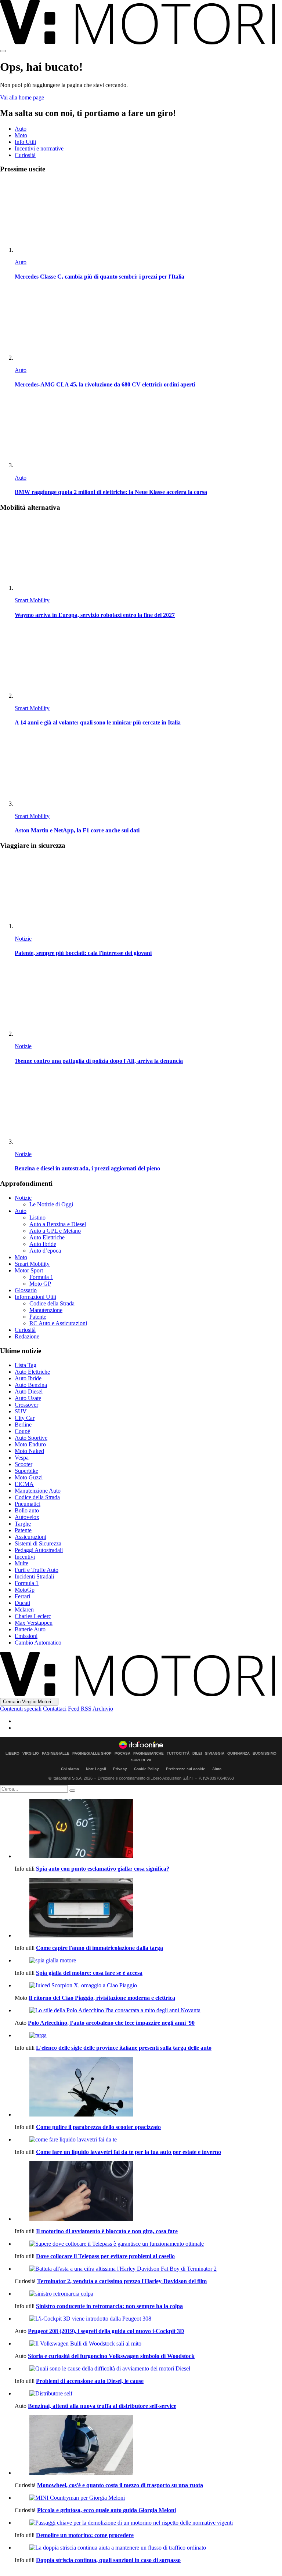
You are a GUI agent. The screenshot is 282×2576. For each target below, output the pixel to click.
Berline (23, 1425)
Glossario (26, 1290)
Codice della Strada (52, 1303)
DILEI (197, 1754)
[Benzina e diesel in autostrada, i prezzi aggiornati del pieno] (148, 1109)
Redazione (27, 1336)
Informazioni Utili (35, 1297)
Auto (21, 129)
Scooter (23, 1464)
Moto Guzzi (29, 1477)
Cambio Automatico (38, 1643)
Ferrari (22, 1596)
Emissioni (26, 1636)
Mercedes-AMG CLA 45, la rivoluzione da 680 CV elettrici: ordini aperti (105, 384)
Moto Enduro (30, 1444)
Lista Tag (26, 1365)
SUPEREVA (141, 1760)
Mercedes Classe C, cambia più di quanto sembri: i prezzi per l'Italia (100, 277)
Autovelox (27, 1517)
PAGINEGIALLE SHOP (92, 1754)
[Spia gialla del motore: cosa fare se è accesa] (148, 1961)
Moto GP (40, 1284)
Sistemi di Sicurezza (38, 1543)
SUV (21, 1411)
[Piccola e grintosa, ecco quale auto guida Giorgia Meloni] (148, 2498)
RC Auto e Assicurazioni (58, 1323)
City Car (25, 1418)
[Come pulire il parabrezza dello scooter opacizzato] (148, 2088)
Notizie (23, 939)
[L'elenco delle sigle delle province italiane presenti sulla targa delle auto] (148, 2035)
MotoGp (25, 1590)
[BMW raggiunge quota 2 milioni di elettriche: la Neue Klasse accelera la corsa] (148, 432)
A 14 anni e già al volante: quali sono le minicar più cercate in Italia (98, 722)
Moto (21, 135)
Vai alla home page (22, 97)
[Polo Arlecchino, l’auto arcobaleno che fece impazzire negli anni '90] (148, 2010)
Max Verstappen (34, 1623)
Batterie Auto (30, 1629)
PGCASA (122, 1754)
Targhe (23, 1524)
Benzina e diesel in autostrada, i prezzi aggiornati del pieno (87, 1168)
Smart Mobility (32, 600)
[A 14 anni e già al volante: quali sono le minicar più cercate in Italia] (148, 663)
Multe (21, 1563)
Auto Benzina (31, 1385)
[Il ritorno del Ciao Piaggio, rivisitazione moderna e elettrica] (148, 1985)
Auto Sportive (31, 1438)
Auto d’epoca (45, 1251)
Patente (38, 1317)
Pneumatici (28, 1504)
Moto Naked (29, 1451)
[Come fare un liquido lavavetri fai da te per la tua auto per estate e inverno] (148, 2140)
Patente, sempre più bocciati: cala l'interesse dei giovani (83, 953)
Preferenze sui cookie (186, 1769)
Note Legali (96, 1769)
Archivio (103, 1709)
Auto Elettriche (47, 1237)
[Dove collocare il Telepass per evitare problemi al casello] (148, 2244)
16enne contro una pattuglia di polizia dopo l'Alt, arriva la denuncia (99, 1061)
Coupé (22, 1431)
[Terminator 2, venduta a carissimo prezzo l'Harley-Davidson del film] (148, 2269)
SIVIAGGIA (215, 1754)
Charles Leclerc (33, 1616)
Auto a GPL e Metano (55, 1231)
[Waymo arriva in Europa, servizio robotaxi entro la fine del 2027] (148, 555)
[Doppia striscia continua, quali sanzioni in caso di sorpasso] (148, 2548)
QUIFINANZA (238, 1754)
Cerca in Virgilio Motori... (29, 1702)
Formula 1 (41, 1277)
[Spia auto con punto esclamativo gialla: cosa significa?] (148, 1829)
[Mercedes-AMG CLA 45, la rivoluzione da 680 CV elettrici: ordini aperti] (148, 325)
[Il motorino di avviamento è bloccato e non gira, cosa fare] (148, 2192)
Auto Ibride (43, 1244)
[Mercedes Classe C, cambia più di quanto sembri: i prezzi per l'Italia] (148, 217)
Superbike (26, 1471)
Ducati (22, 1603)
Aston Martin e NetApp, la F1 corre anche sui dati (77, 830)
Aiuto (217, 1769)
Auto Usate (28, 1398)
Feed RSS (80, 1709)
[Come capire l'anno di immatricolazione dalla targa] (148, 1908)
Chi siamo (70, 1769)
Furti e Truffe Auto (37, 1570)
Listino (37, 1218)
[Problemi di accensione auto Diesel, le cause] (148, 2369)
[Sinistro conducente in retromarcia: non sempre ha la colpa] (148, 2294)
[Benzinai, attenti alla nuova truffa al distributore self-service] (148, 2394)
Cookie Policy (147, 1769)
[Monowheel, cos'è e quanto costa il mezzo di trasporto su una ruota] (148, 2446)
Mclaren (24, 1609)
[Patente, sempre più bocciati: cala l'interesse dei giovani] (148, 893)
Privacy (120, 1769)
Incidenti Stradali (34, 1576)
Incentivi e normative (39, 148)
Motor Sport (29, 1270)
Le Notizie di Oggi (51, 1204)
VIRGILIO (31, 1754)
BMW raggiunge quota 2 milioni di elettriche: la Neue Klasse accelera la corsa (111, 492)
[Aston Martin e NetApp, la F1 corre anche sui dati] (148, 771)
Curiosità (25, 155)
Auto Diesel (29, 1391)
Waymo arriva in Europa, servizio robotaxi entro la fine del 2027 (95, 615)
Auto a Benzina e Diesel (58, 1224)
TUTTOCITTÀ (178, 1754)
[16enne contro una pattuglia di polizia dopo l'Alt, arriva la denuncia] (148, 1001)
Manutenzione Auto (38, 1491)
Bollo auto (27, 1510)
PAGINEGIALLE (56, 1754)
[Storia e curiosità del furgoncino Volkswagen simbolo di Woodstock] (148, 2344)
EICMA (24, 1484)
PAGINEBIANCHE (149, 1754)
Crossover (26, 1405)
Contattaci (55, 1709)
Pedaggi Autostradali (39, 1550)
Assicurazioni (30, 1537)
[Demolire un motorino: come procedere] (148, 2523)
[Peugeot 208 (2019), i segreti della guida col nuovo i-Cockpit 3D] (148, 2319)
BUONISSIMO (265, 1754)
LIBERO (12, 1754)
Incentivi (25, 1557)
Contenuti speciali (21, 1709)
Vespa (22, 1458)
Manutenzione (46, 1310)
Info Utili (25, 142)
